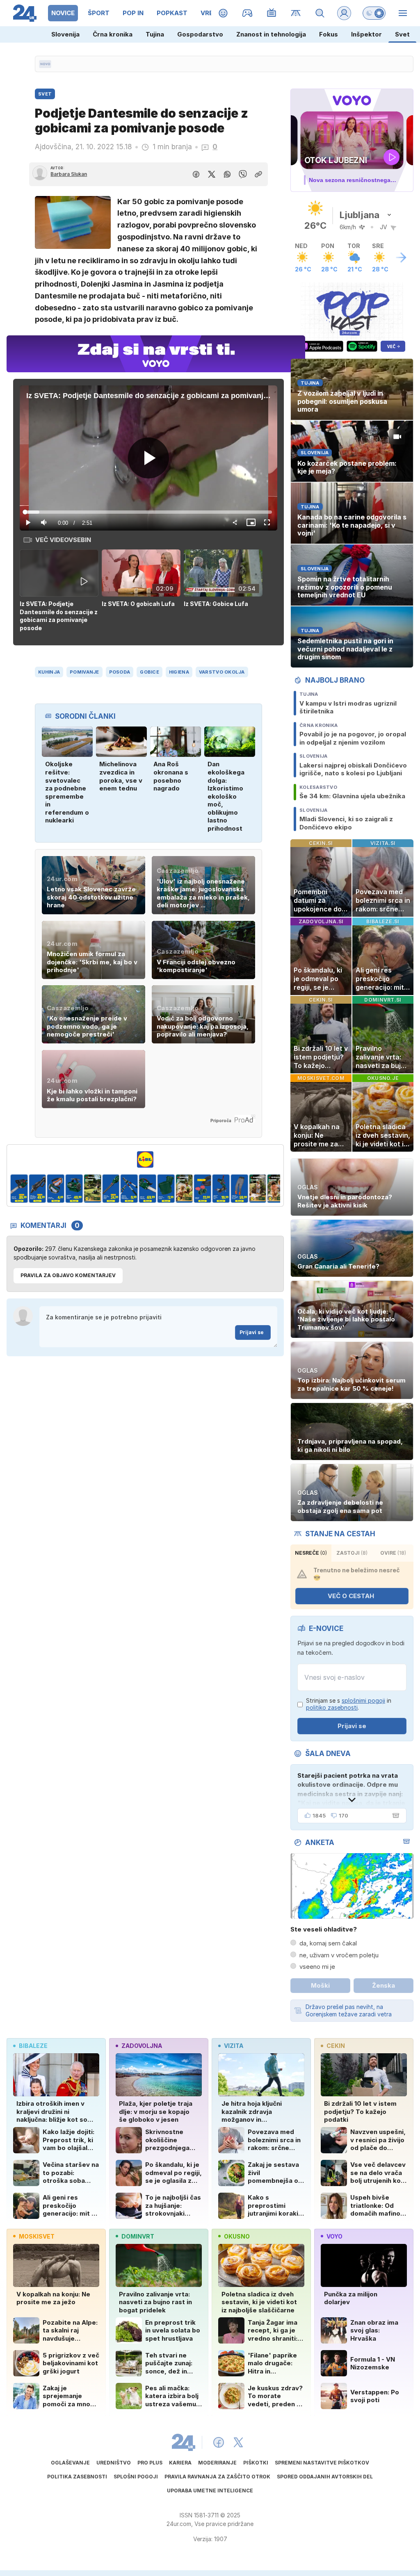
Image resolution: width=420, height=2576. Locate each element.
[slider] (149, 512)
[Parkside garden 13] (203, 1189)
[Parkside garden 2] (276, 1189)
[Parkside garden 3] (19, 1189)
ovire (393, 1553)
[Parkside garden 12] (184, 1189)
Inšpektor (366, 34)
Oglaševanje (70, 2463)
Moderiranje (217, 2463)
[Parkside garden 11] (166, 1189)
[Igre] (248, 13)
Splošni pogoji (136, 2477)
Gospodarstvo (200, 34)
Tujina (155, 34)
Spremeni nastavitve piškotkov (322, 2463)
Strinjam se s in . (349, 1704)
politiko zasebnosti (332, 1707)
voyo (334, 2236)
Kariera (180, 2463)
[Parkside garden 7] (92, 1189)
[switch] (374, 13)
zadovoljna (142, 2046)
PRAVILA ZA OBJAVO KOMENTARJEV (68, 1275)
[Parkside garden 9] (129, 1189)
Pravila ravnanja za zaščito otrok (217, 2477)
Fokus (329, 34)
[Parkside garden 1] (258, 1189)
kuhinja (49, 672)
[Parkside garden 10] (147, 1189)
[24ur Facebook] (219, 2442)
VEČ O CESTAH (351, 1596)
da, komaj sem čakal (328, 1943)
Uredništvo (114, 2463)
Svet (402, 34)
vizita (234, 2046)
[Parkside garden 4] (38, 1189)
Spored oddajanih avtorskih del (325, 2477)
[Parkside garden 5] (56, 1189)
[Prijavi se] (344, 13)
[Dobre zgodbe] (223, 13)
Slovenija (65, 34)
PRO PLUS (150, 2463)
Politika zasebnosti (77, 2477)
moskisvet (37, 2236)
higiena (179, 672)
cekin (336, 2046)
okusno (237, 2236)
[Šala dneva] (394, 1815)
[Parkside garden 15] (239, 1189)
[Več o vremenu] (401, 257)
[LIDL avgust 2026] (145, 1159)
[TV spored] (272, 13)
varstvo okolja (222, 672)
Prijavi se (252, 1332)
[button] (61, 591)
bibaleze (33, 2046)
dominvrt (138, 2236)
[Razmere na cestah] (296, 13)
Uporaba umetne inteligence (210, 2491)
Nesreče (311, 1553)
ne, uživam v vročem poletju (339, 1955)
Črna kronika (113, 34)
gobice (150, 672)
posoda (120, 672)
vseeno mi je (317, 1967)
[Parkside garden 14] (221, 1189)
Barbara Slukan (69, 174)
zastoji (352, 1553)
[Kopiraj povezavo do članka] (258, 174)
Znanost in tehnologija (271, 34)
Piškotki (256, 2463)
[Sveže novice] (45, 64)
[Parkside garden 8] (111, 1189)
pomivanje (84, 672)
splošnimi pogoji (363, 1700)
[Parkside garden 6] (74, 1189)
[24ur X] (238, 2442)
